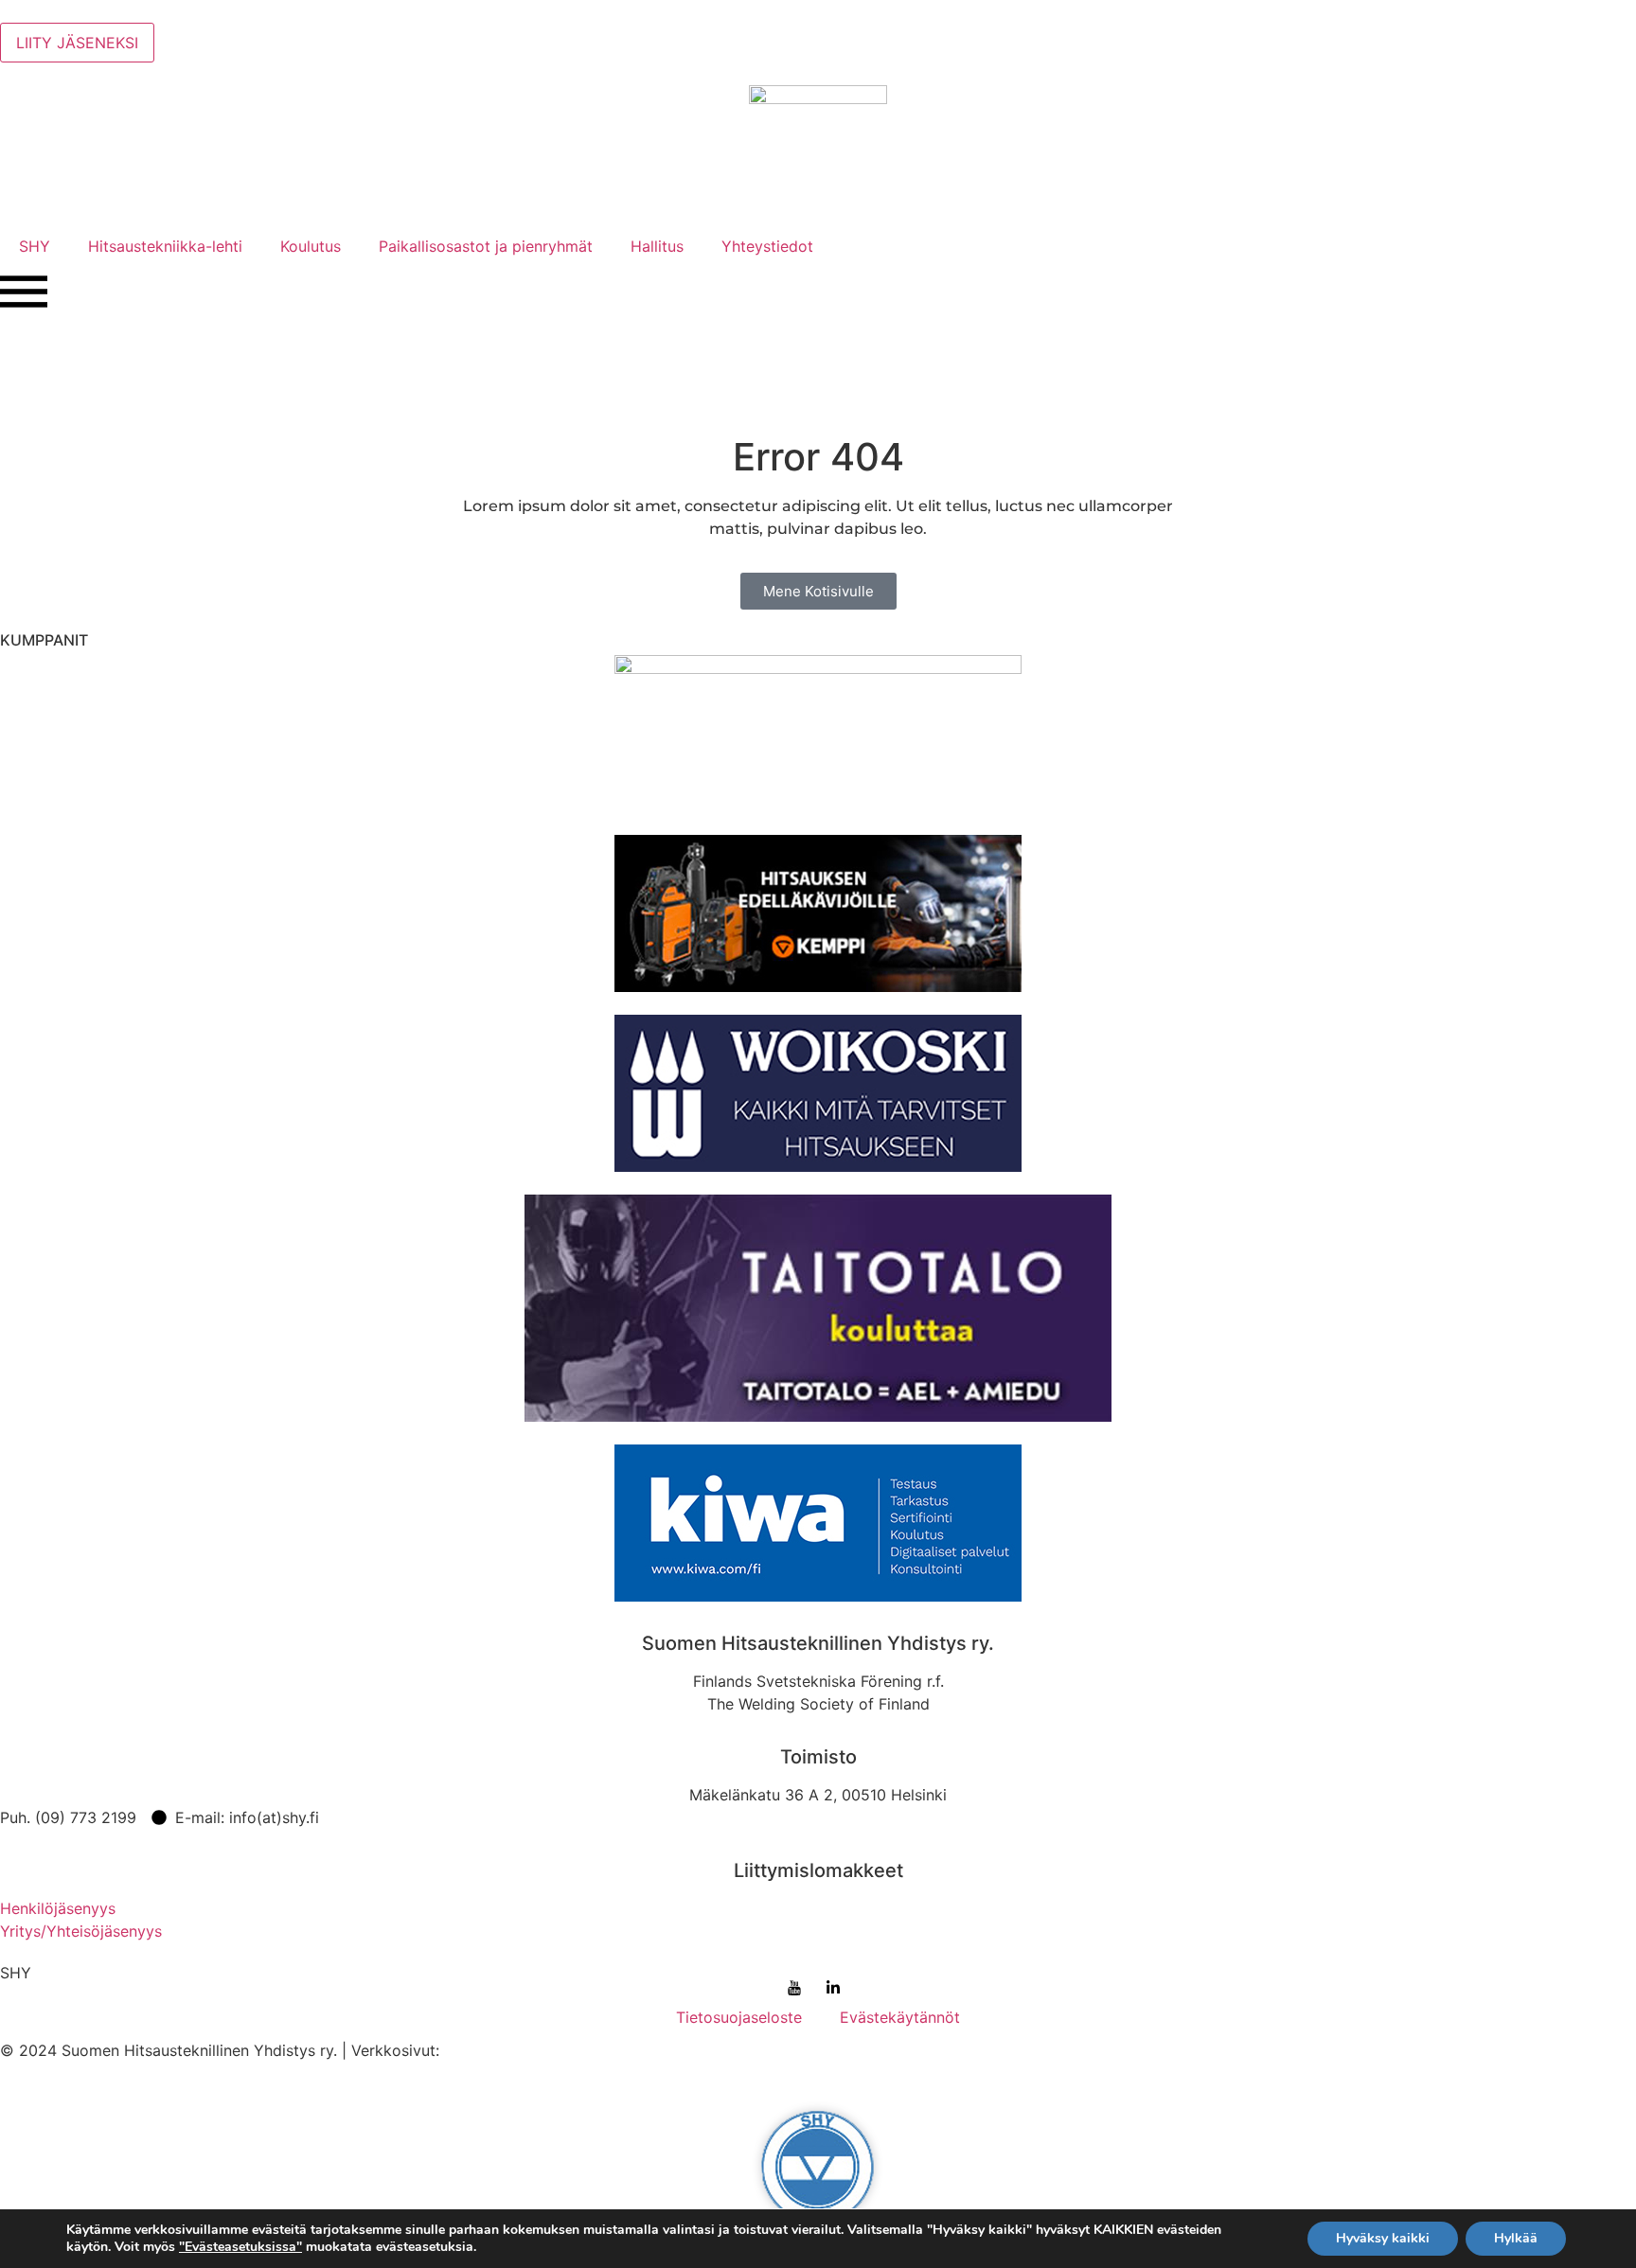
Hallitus (657, 246)
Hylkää (1516, 2238)
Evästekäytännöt (900, 2017)
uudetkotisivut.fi (502, 2050)
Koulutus (311, 246)
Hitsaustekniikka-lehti (165, 246)
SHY (35, 246)
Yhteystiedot (767, 246)
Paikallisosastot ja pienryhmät (486, 246)
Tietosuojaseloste (739, 2017)
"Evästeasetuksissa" (240, 2247)
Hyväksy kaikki (1383, 2238)
